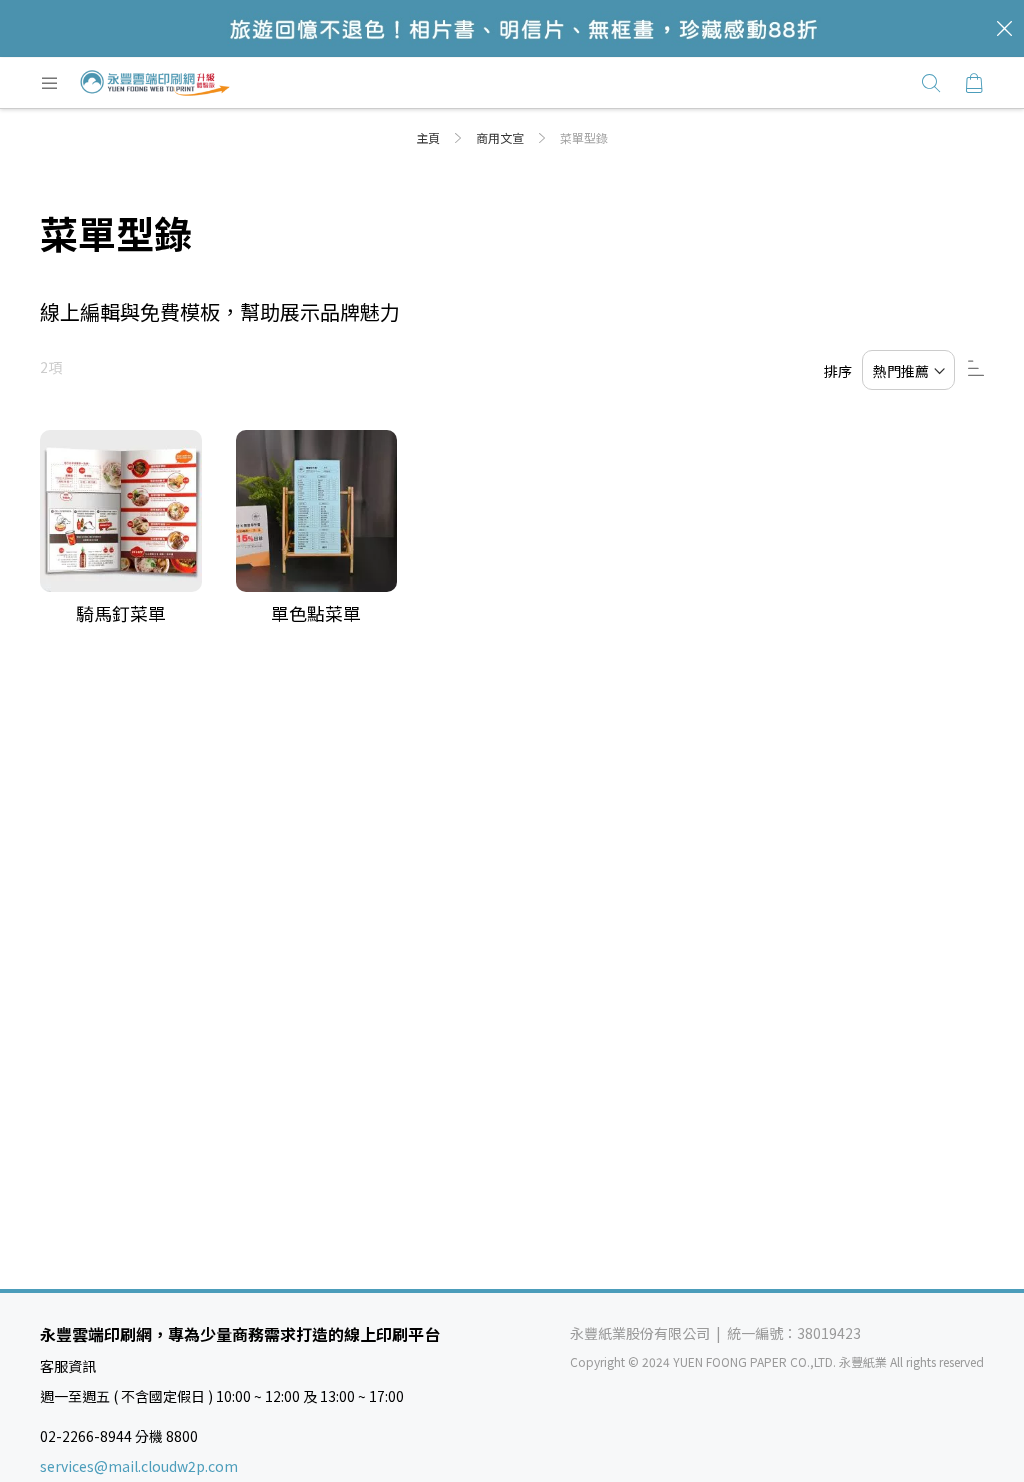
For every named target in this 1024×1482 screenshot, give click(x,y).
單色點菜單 (316, 613)
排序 (838, 371)
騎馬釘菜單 (121, 613)
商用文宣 (501, 137)
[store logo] (155, 83)
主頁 (429, 137)
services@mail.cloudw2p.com (139, 1466)
